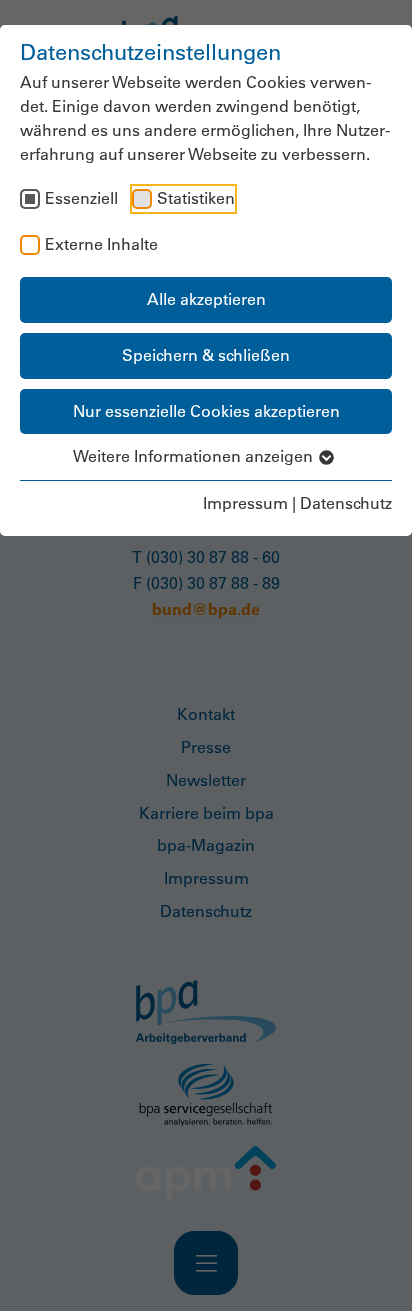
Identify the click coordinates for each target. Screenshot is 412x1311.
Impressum (245, 503)
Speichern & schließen (206, 355)
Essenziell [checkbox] (81, 198)
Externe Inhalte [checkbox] (101, 244)
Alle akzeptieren (206, 299)
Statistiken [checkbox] (196, 198)
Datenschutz (346, 503)
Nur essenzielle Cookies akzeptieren (206, 411)
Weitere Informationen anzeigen (195, 456)
